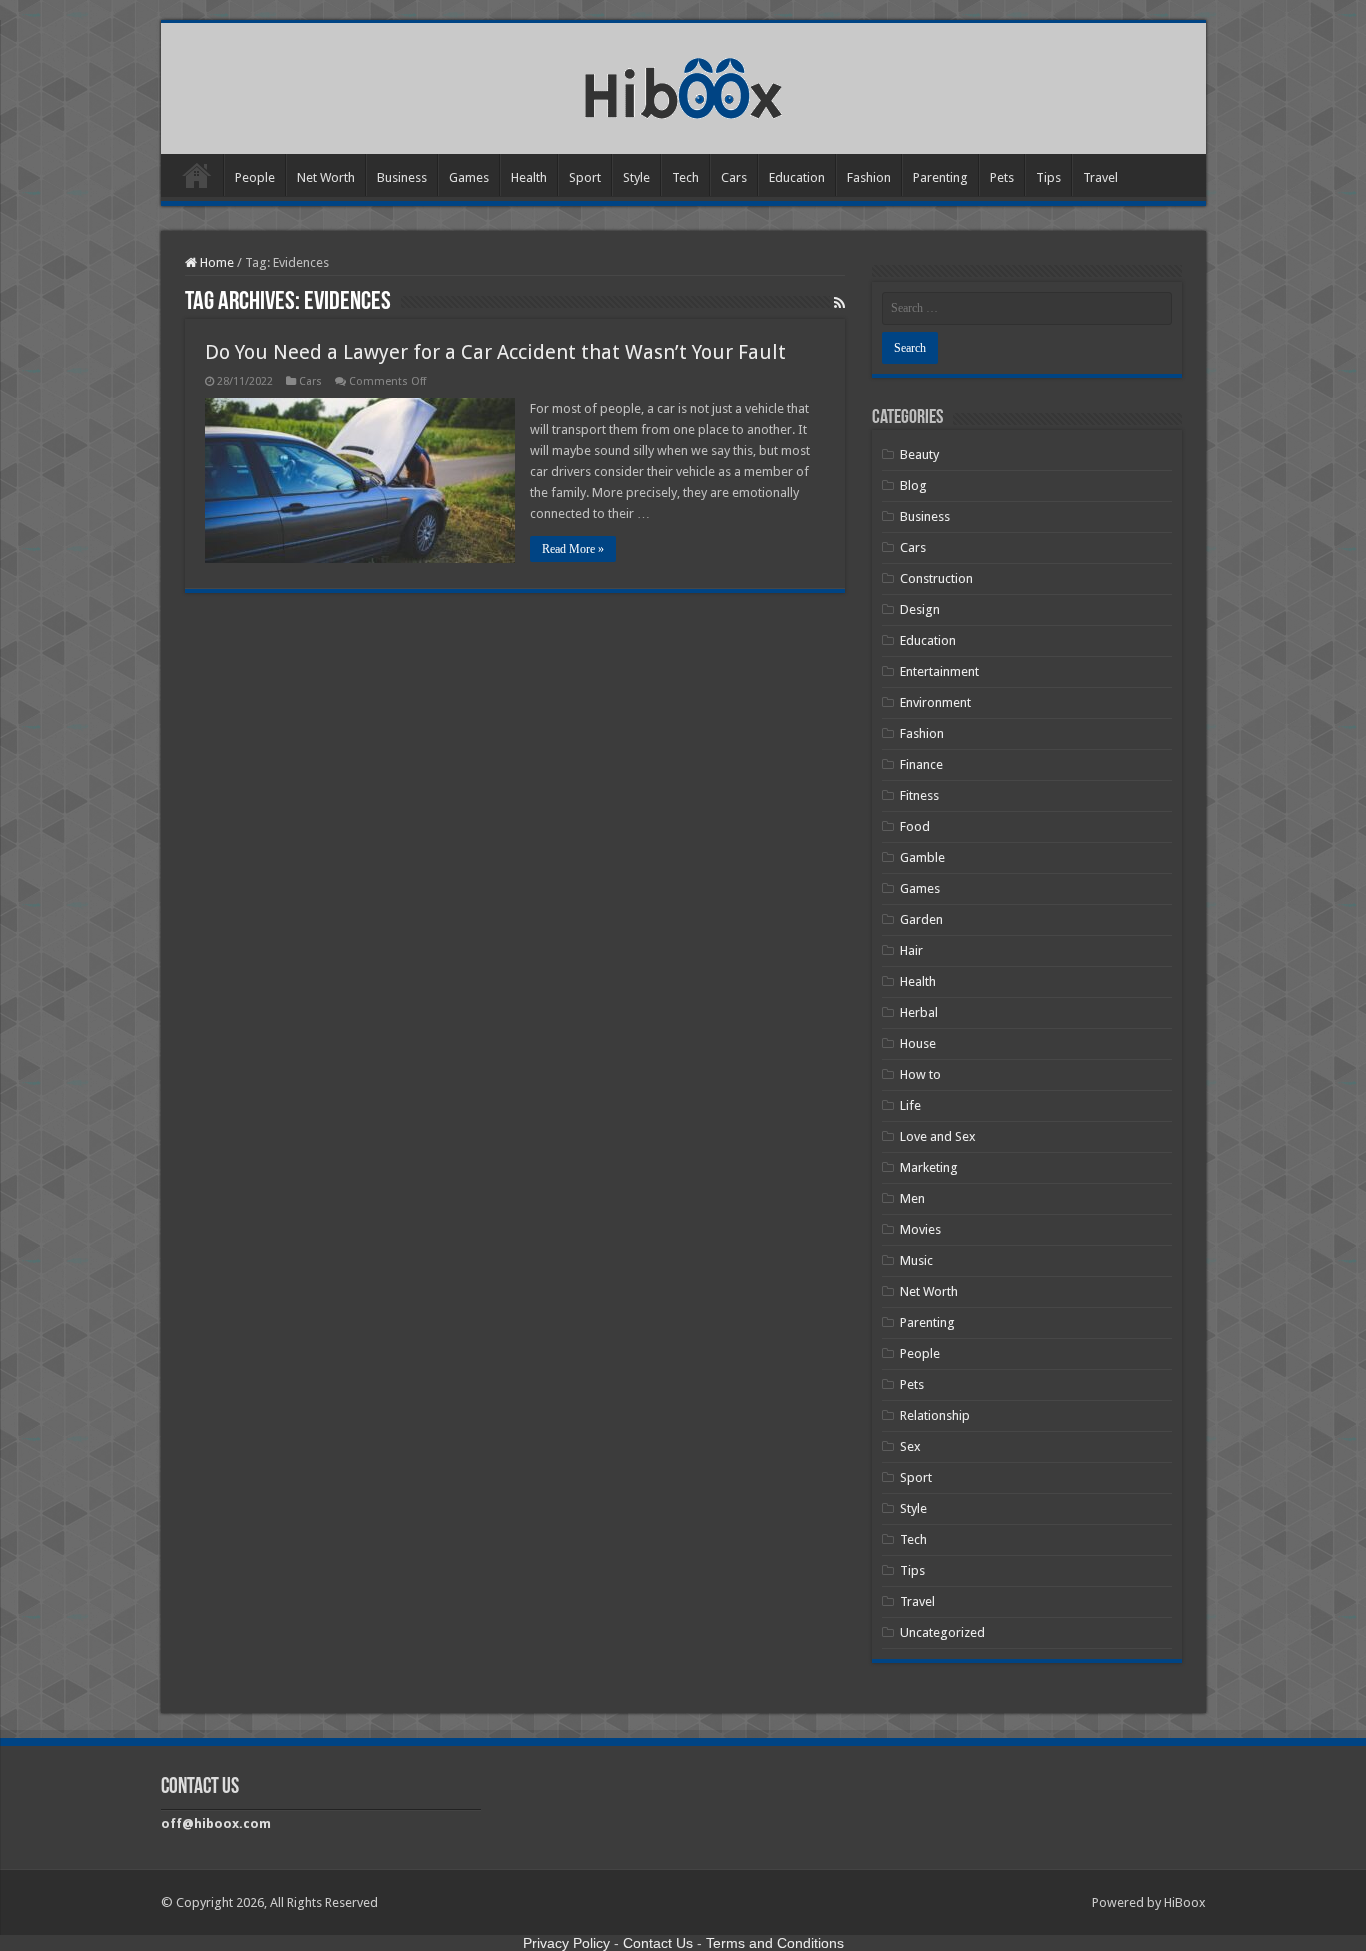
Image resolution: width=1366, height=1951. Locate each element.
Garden (921, 919)
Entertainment (939, 671)
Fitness (919, 795)
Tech (685, 177)
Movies (920, 1229)
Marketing (929, 1167)
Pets (1002, 177)
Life (910, 1105)
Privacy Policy (566, 1943)
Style (636, 177)
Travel (1100, 177)
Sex (910, 1446)
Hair (911, 950)
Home (197, 175)
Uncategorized (942, 1632)
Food (915, 826)
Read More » (573, 549)
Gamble (922, 857)
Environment (935, 702)
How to (920, 1074)
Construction (936, 578)
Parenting (940, 177)
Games (469, 177)
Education (797, 177)
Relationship (935, 1415)
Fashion (869, 177)
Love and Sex (938, 1136)
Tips (1048, 177)
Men (912, 1198)
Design (920, 609)
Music (916, 1260)
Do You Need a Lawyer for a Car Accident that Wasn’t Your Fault (495, 352)
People (255, 177)
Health (529, 177)
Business (402, 177)
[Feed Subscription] (839, 303)
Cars (734, 177)
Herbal (919, 1012)
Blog (913, 485)
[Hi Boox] (683, 85)
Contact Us (658, 1943)
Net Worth (326, 177)
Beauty (919, 454)
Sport (585, 177)
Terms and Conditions (775, 1943)
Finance (921, 764)
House (918, 1043)
